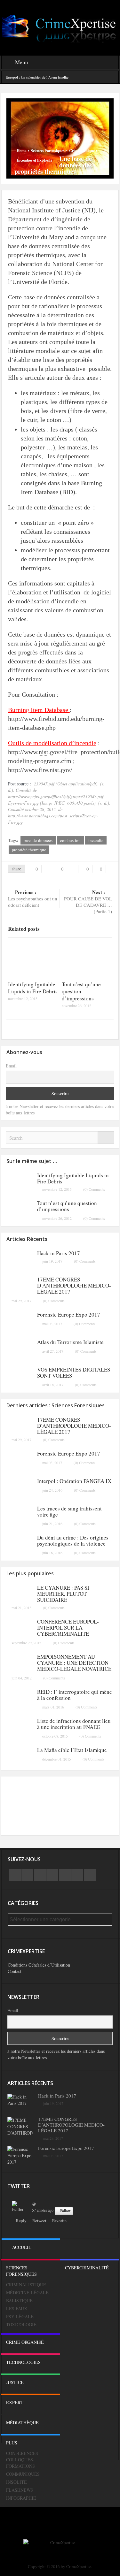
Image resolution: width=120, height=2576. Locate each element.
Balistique (19, 2301)
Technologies (23, 2362)
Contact (15, 1971)
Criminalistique (82, 151)
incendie (96, 840)
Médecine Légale (27, 2293)
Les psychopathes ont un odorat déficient (33, 898)
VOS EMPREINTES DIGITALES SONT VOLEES (74, 1372)
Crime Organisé (25, 2342)
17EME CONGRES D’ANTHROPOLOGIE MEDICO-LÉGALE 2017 (74, 1285)
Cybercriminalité (87, 2268)
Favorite (59, 2221)
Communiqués (23, 2474)
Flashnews (20, 2490)
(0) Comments (94, 1189)
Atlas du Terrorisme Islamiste (70, 1342)
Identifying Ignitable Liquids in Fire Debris (33, 988)
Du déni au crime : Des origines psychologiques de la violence (73, 1540)
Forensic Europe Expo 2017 (69, 1315)
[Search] (106, 1138)
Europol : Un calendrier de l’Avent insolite (37, 77)
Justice (15, 2382)
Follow (65, 2211)
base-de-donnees (38, 840)
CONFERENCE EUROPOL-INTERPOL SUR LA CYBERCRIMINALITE (68, 1628)
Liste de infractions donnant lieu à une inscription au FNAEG (74, 1724)
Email (11, 1066)
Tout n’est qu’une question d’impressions (67, 1206)
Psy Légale (20, 2316)
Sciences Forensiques (48, 151)
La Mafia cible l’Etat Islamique (72, 1750)
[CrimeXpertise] (60, 27)
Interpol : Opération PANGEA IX (74, 1481)
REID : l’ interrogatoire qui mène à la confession (75, 1695)
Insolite (16, 2482)
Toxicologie (21, 2324)
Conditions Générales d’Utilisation (39, 1965)
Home (21, 151)
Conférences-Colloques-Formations (23, 2460)
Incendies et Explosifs (34, 160)
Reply (21, 2221)
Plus (12, 2443)
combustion (70, 840)
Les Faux (17, 2308)
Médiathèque (22, 2423)
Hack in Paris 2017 (59, 1253)
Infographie (21, 2498)
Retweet (39, 2221)
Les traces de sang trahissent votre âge (69, 1511)
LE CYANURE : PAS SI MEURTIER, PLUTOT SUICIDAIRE (63, 1594)
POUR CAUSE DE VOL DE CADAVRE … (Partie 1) (88, 902)
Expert (15, 2402)
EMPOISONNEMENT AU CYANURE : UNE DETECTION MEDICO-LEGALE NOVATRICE (74, 1663)
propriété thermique (29, 850)
